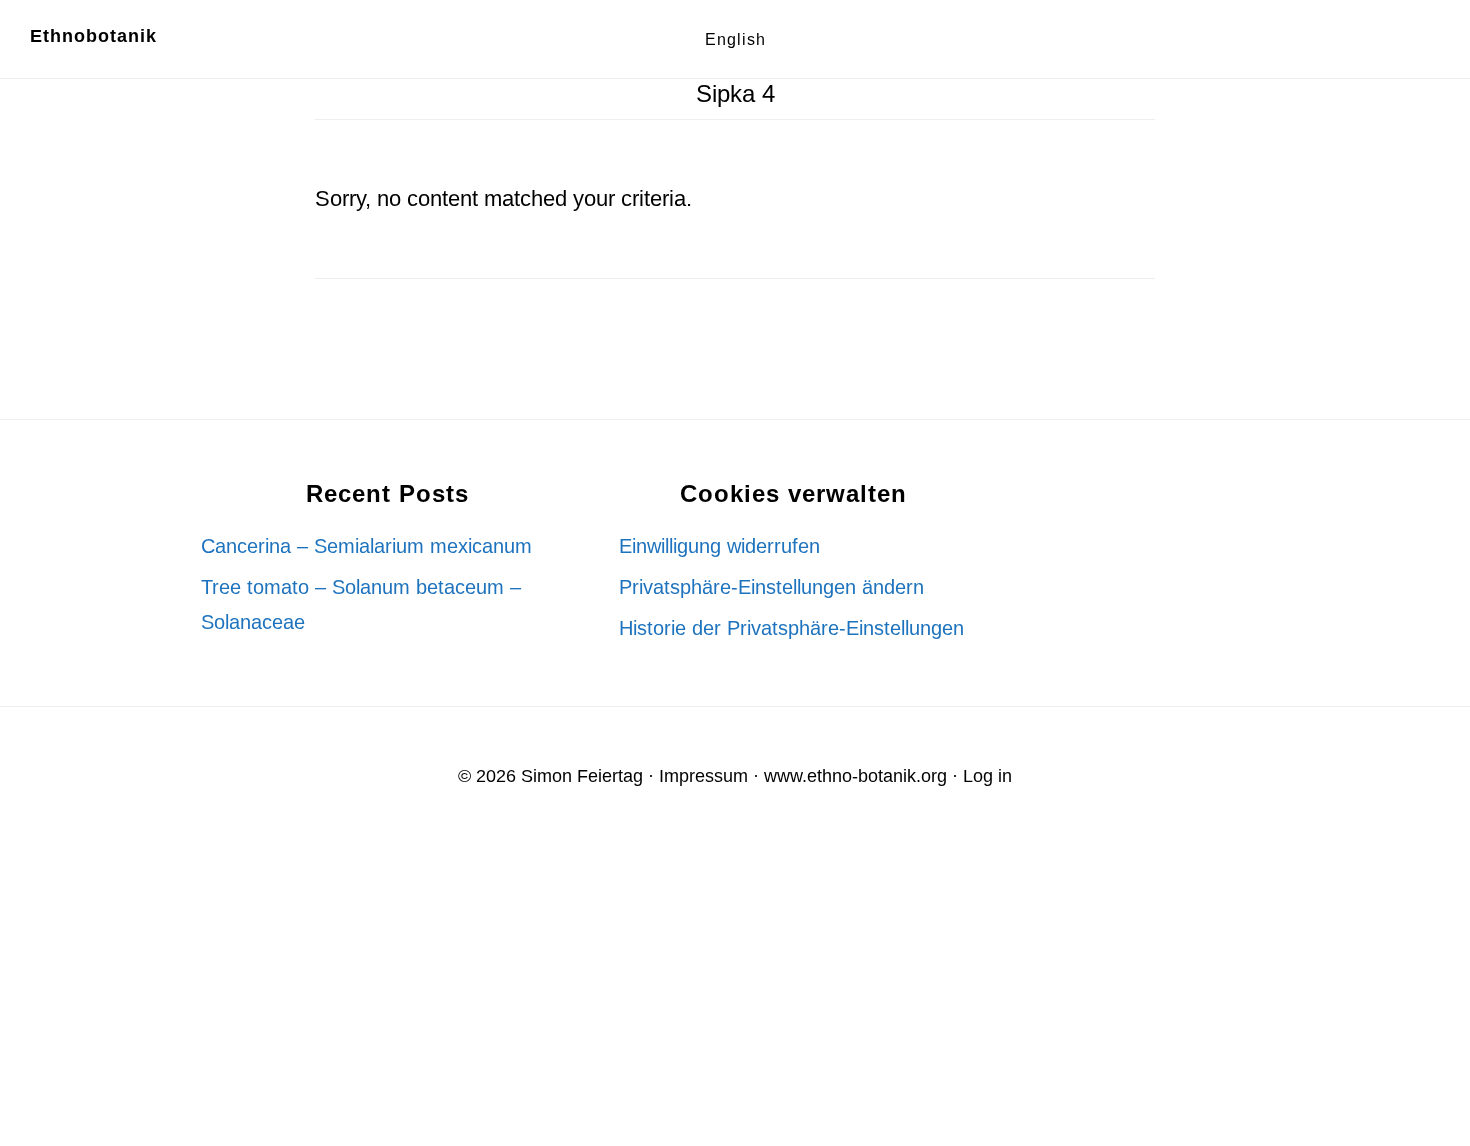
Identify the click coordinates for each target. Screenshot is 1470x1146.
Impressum (703, 776)
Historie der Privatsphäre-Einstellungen (791, 628)
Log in (987, 776)
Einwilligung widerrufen (719, 546)
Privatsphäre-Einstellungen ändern (771, 587)
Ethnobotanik (93, 36)
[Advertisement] (600, 993)
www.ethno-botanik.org (855, 776)
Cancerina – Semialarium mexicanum (366, 546)
